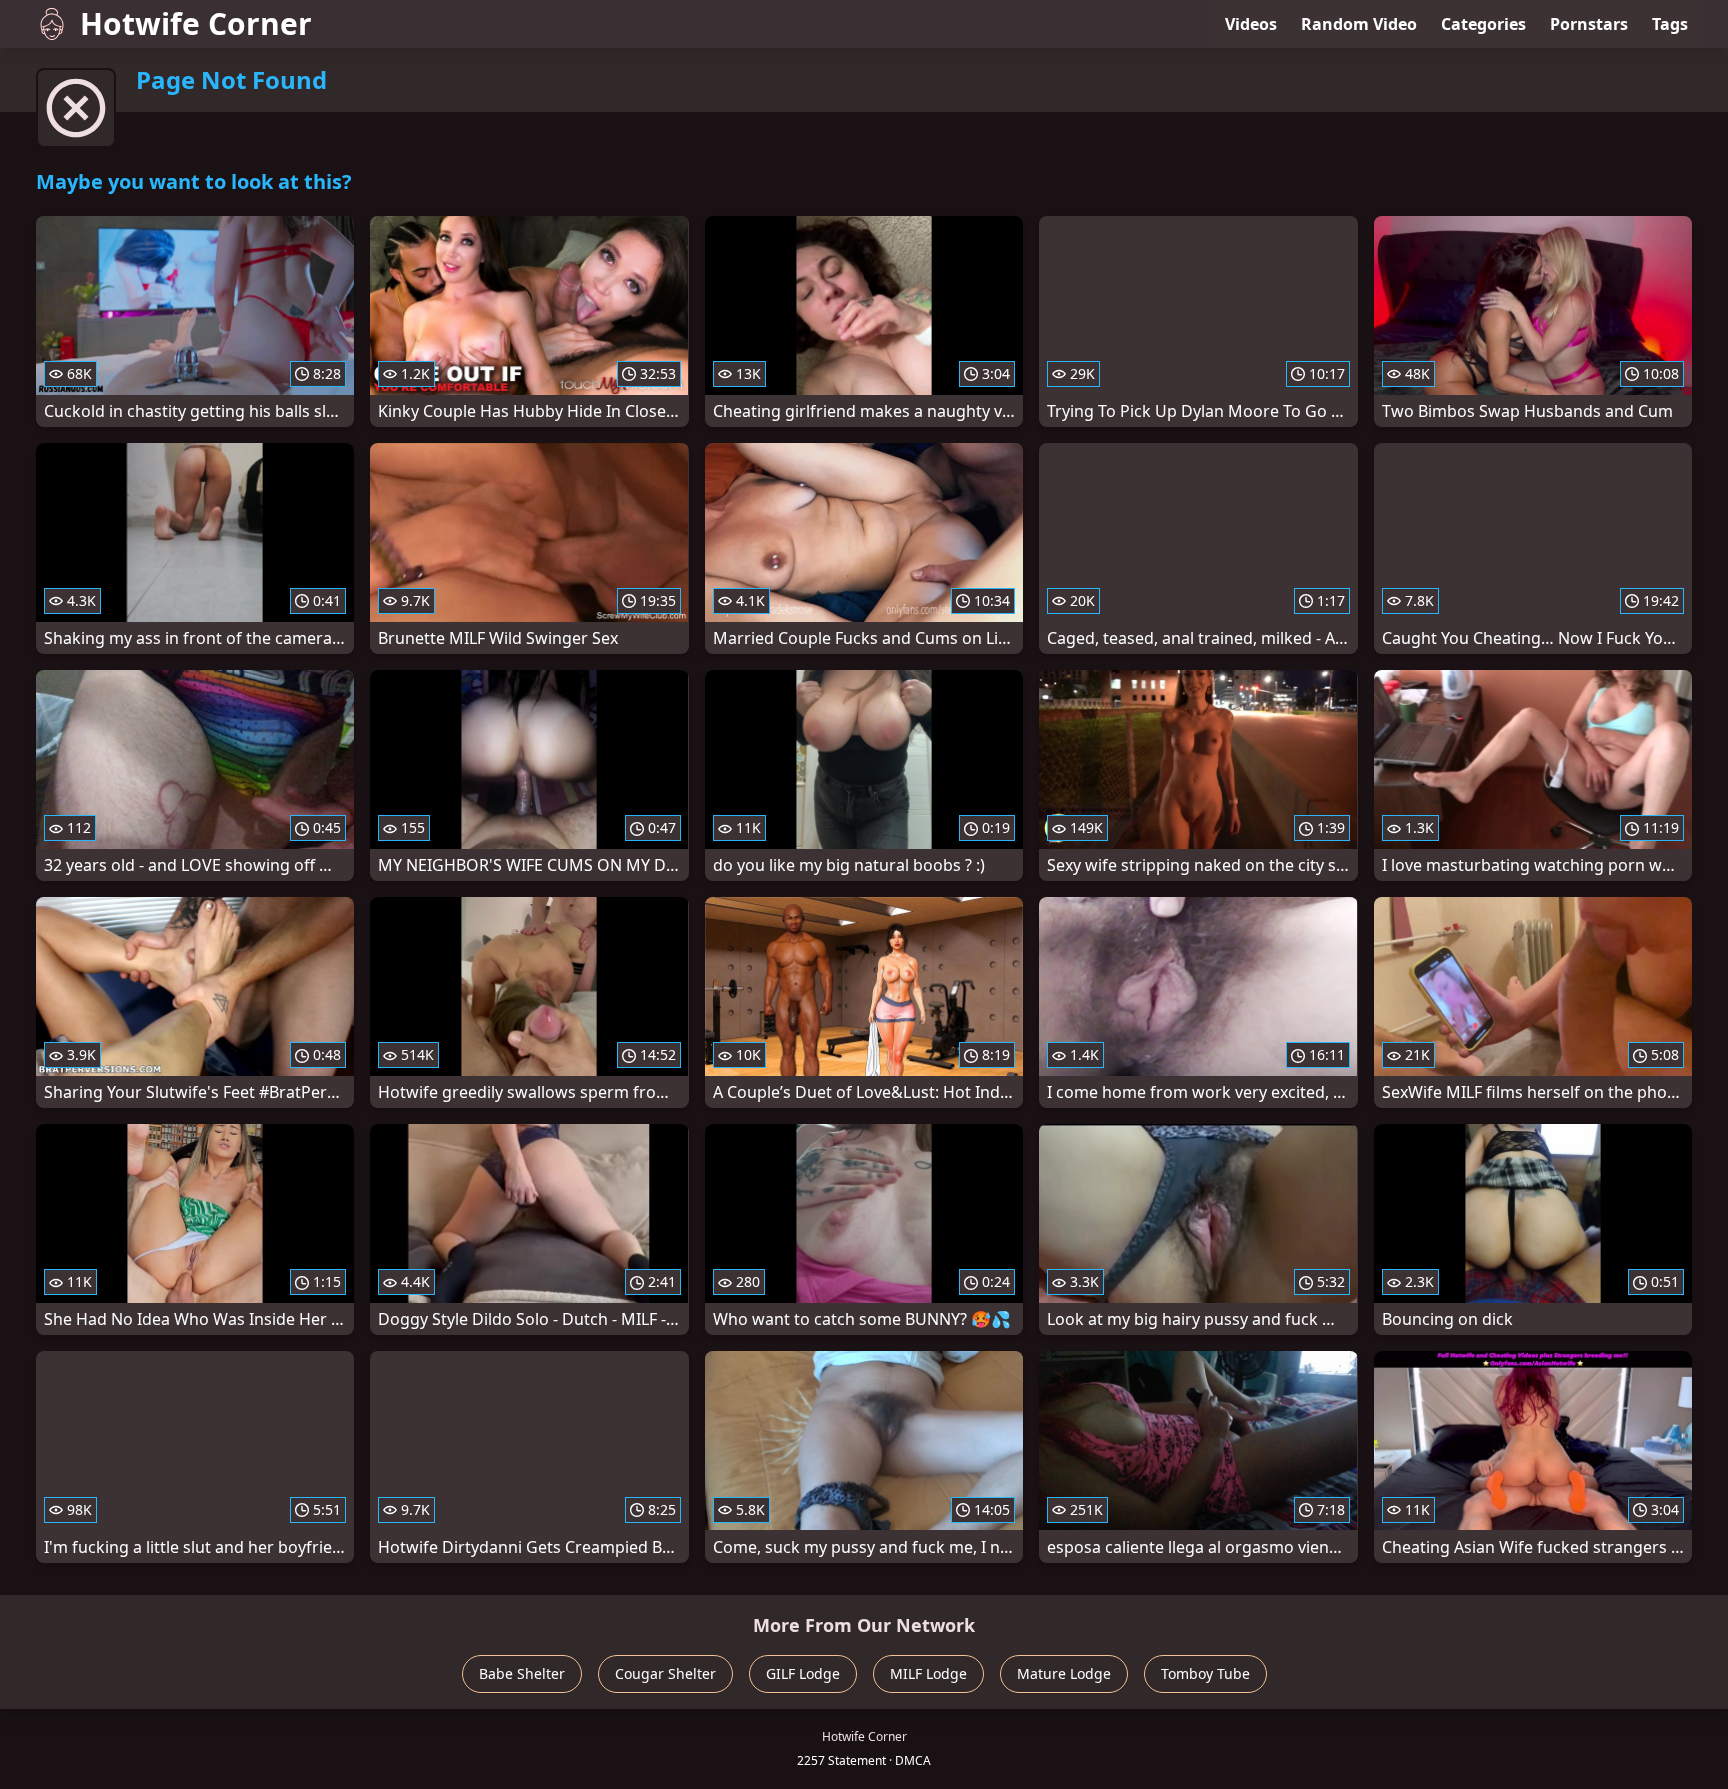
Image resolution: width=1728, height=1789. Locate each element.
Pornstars (1589, 24)
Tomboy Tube (1205, 1673)
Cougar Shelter (665, 1673)
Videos (1251, 24)
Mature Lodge (1064, 1673)
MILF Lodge (928, 1673)
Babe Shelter (522, 1673)
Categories (1483, 24)
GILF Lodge (803, 1673)
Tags (1670, 24)
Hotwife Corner (196, 23)
